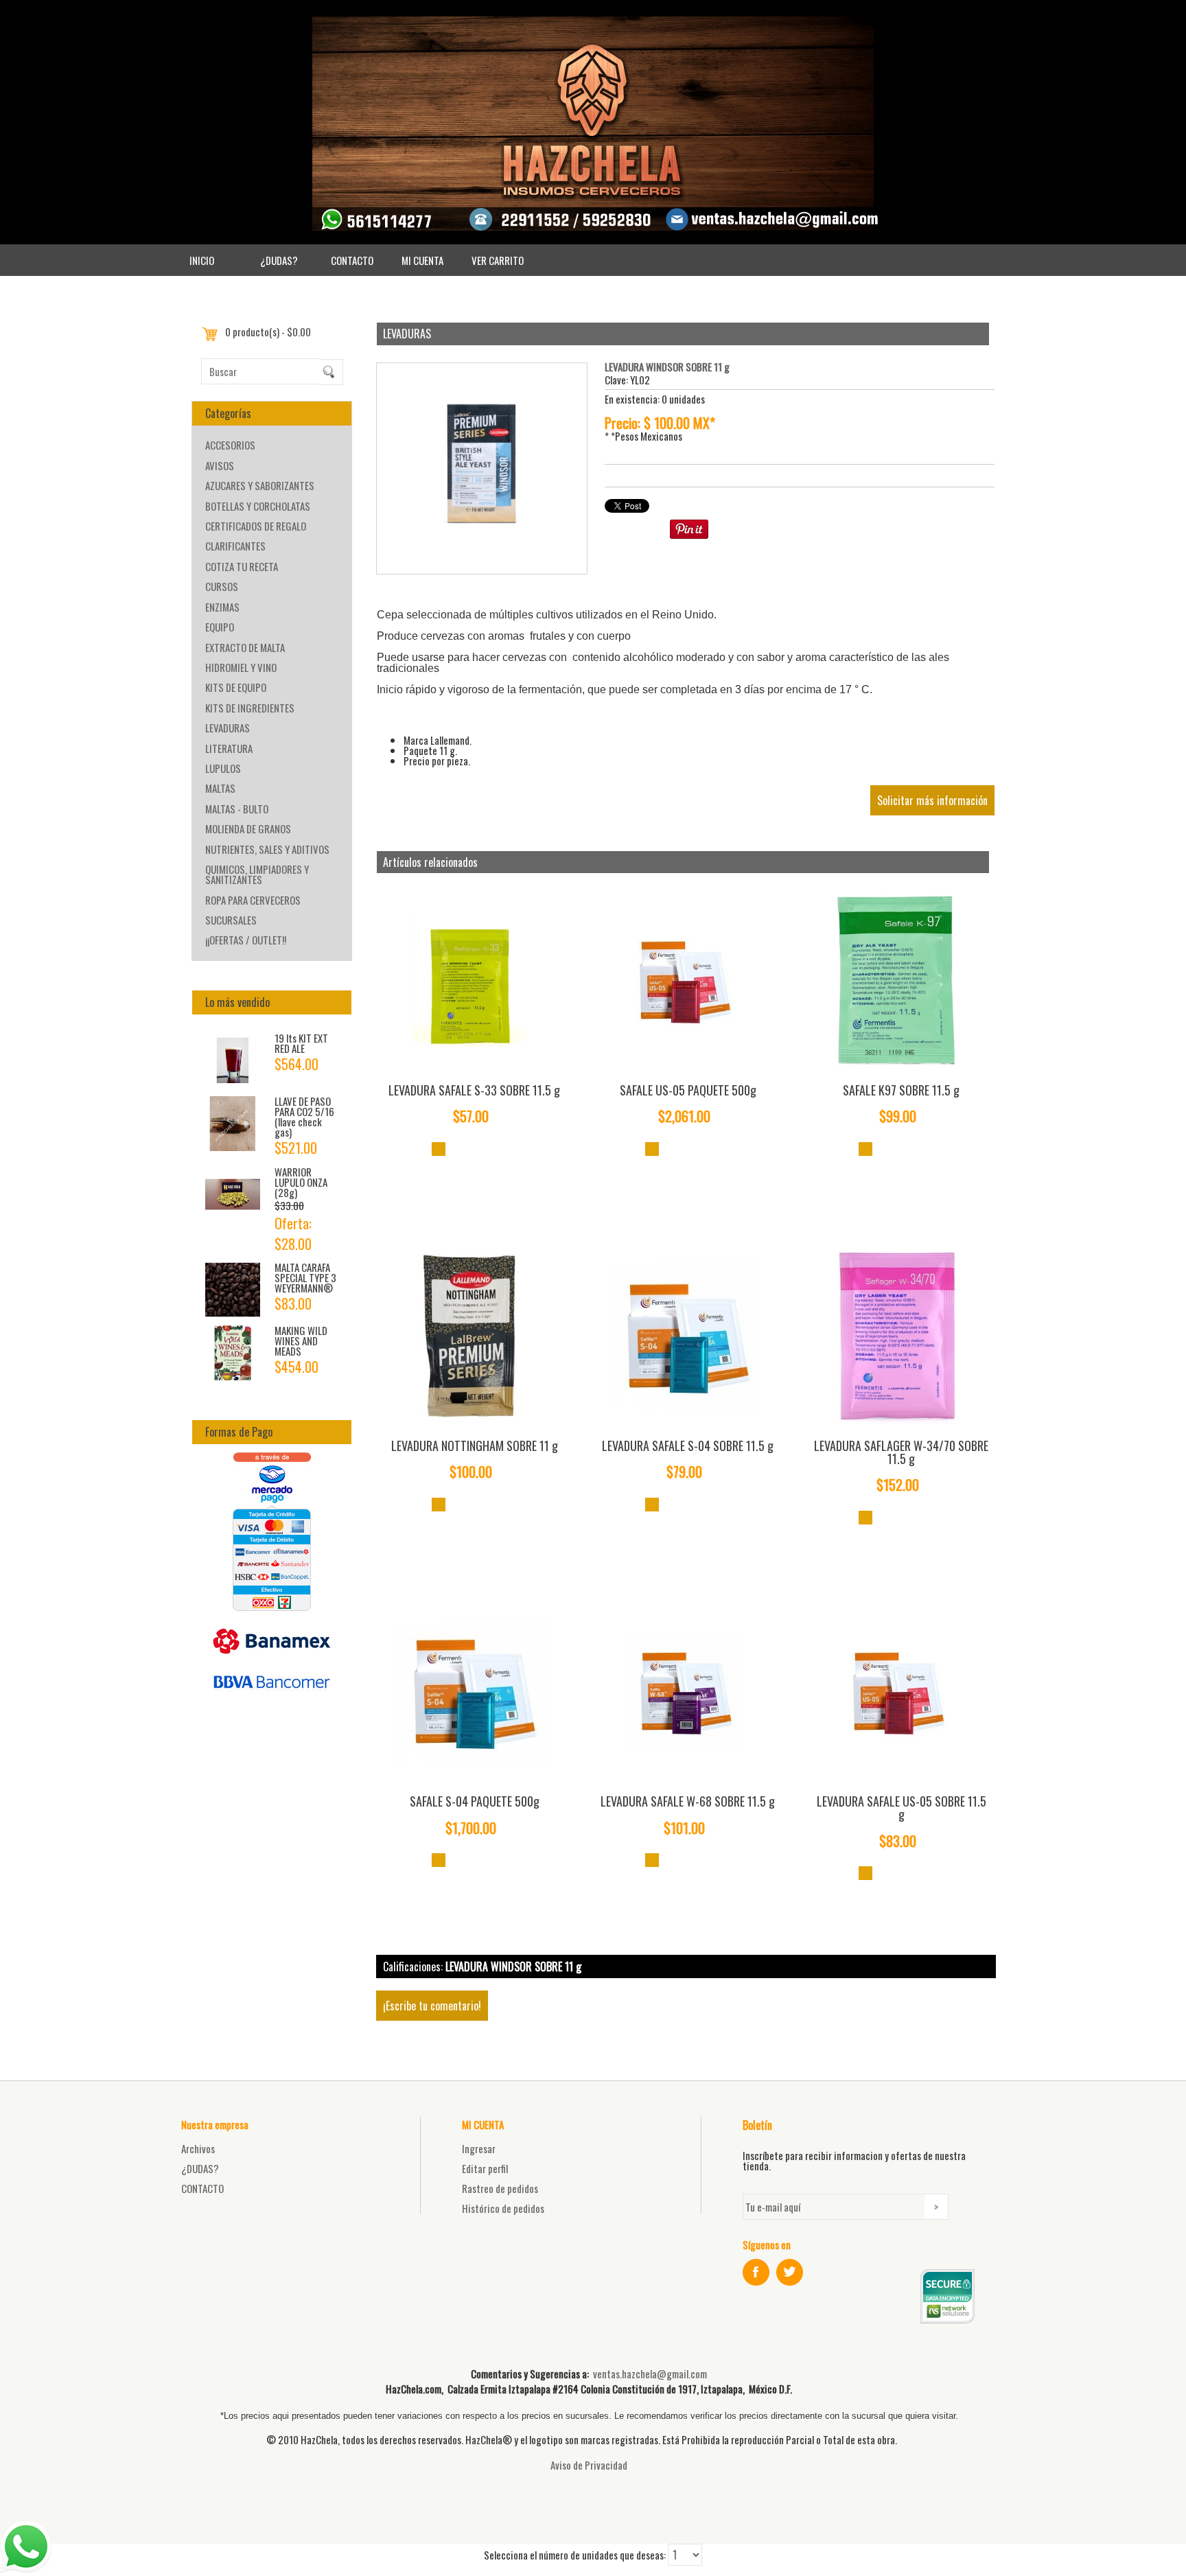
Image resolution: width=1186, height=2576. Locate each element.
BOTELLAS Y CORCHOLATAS (258, 506)
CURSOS (222, 586)
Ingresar (479, 2148)
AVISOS (220, 465)
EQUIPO (220, 627)
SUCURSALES (231, 920)
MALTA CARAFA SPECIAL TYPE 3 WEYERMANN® (305, 1277)
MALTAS (220, 788)
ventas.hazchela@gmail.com (650, 2374)
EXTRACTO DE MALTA (245, 647)
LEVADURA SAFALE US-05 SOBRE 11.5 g (902, 1808)
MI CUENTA (422, 260)
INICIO (202, 260)
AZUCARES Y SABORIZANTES (260, 485)
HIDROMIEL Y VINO (241, 667)
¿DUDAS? (279, 260)
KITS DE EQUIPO (236, 687)
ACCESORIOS (230, 445)
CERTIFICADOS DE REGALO (256, 526)
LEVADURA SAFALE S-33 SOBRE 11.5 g (474, 1090)
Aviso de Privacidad (589, 2465)
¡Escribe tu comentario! (432, 2006)
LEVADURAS (228, 728)
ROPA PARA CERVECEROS (253, 900)
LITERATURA (229, 748)
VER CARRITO (498, 260)
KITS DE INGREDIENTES (250, 708)
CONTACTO (352, 260)
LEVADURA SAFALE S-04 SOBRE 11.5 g (688, 1446)
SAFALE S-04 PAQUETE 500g (475, 1801)
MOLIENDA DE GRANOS (248, 828)
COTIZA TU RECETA (242, 566)
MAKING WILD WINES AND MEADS (301, 1341)
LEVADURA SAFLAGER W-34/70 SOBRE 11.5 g (901, 1452)
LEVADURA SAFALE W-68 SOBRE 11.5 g (688, 1801)
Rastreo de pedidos (500, 2188)
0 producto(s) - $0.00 (268, 332)
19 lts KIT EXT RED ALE (301, 1043)
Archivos (198, 2148)
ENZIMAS (222, 607)
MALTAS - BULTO (237, 809)
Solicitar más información (932, 800)
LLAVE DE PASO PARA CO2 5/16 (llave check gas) (304, 1116)
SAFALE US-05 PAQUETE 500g (688, 1090)
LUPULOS (223, 768)
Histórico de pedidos (503, 2208)
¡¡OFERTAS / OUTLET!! (246, 940)
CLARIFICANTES (235, 546)
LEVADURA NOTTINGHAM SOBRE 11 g (475, 1446)
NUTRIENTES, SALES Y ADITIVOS (267, 849)
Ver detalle (439, 1149)
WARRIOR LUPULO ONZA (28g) (301, 1182)
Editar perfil (485, 2168)
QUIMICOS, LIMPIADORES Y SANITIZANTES (257, 874)
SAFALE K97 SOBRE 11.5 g (901, 1090)
